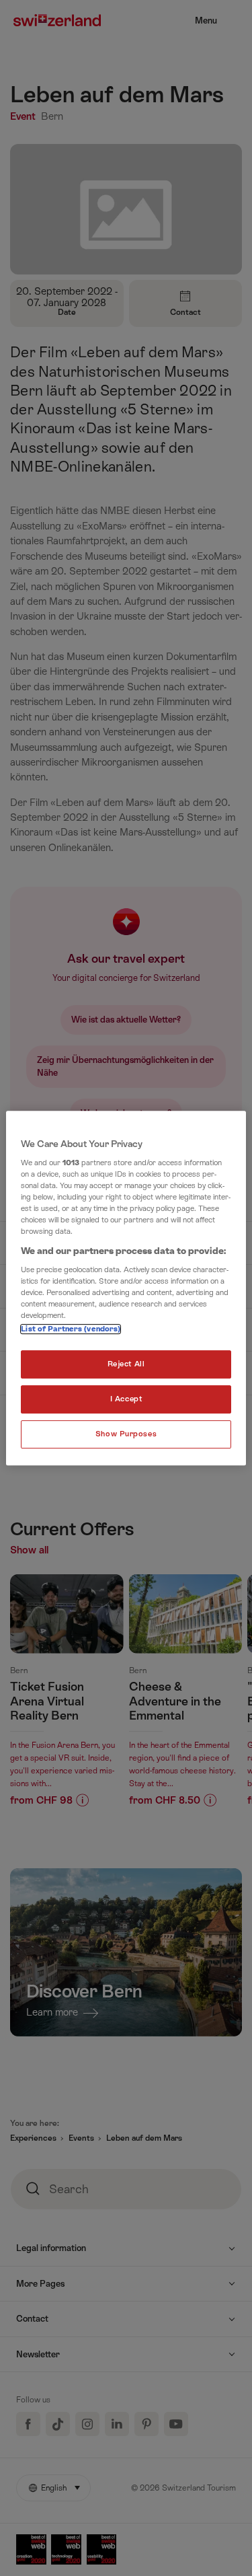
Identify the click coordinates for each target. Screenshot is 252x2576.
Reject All (126, 1365)
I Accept (126, 1400)
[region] (126, 1288)
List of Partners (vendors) (71, 1330)
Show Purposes (126, 1434)
